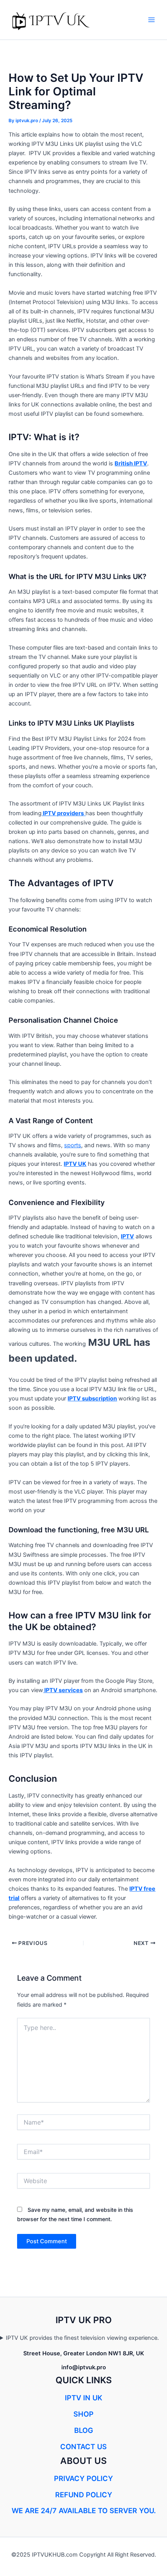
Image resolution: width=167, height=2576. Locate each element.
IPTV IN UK (83, 2398)
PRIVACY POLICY (83, 2478)
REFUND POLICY (84, 2495)
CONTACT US (83, 2446)
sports (73, 1145)
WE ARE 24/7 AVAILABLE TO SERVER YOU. (84, 2510)
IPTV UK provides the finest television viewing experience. (82, 2338)
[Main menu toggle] (151, 20)
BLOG (84, 2430)
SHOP (83, 2414)
